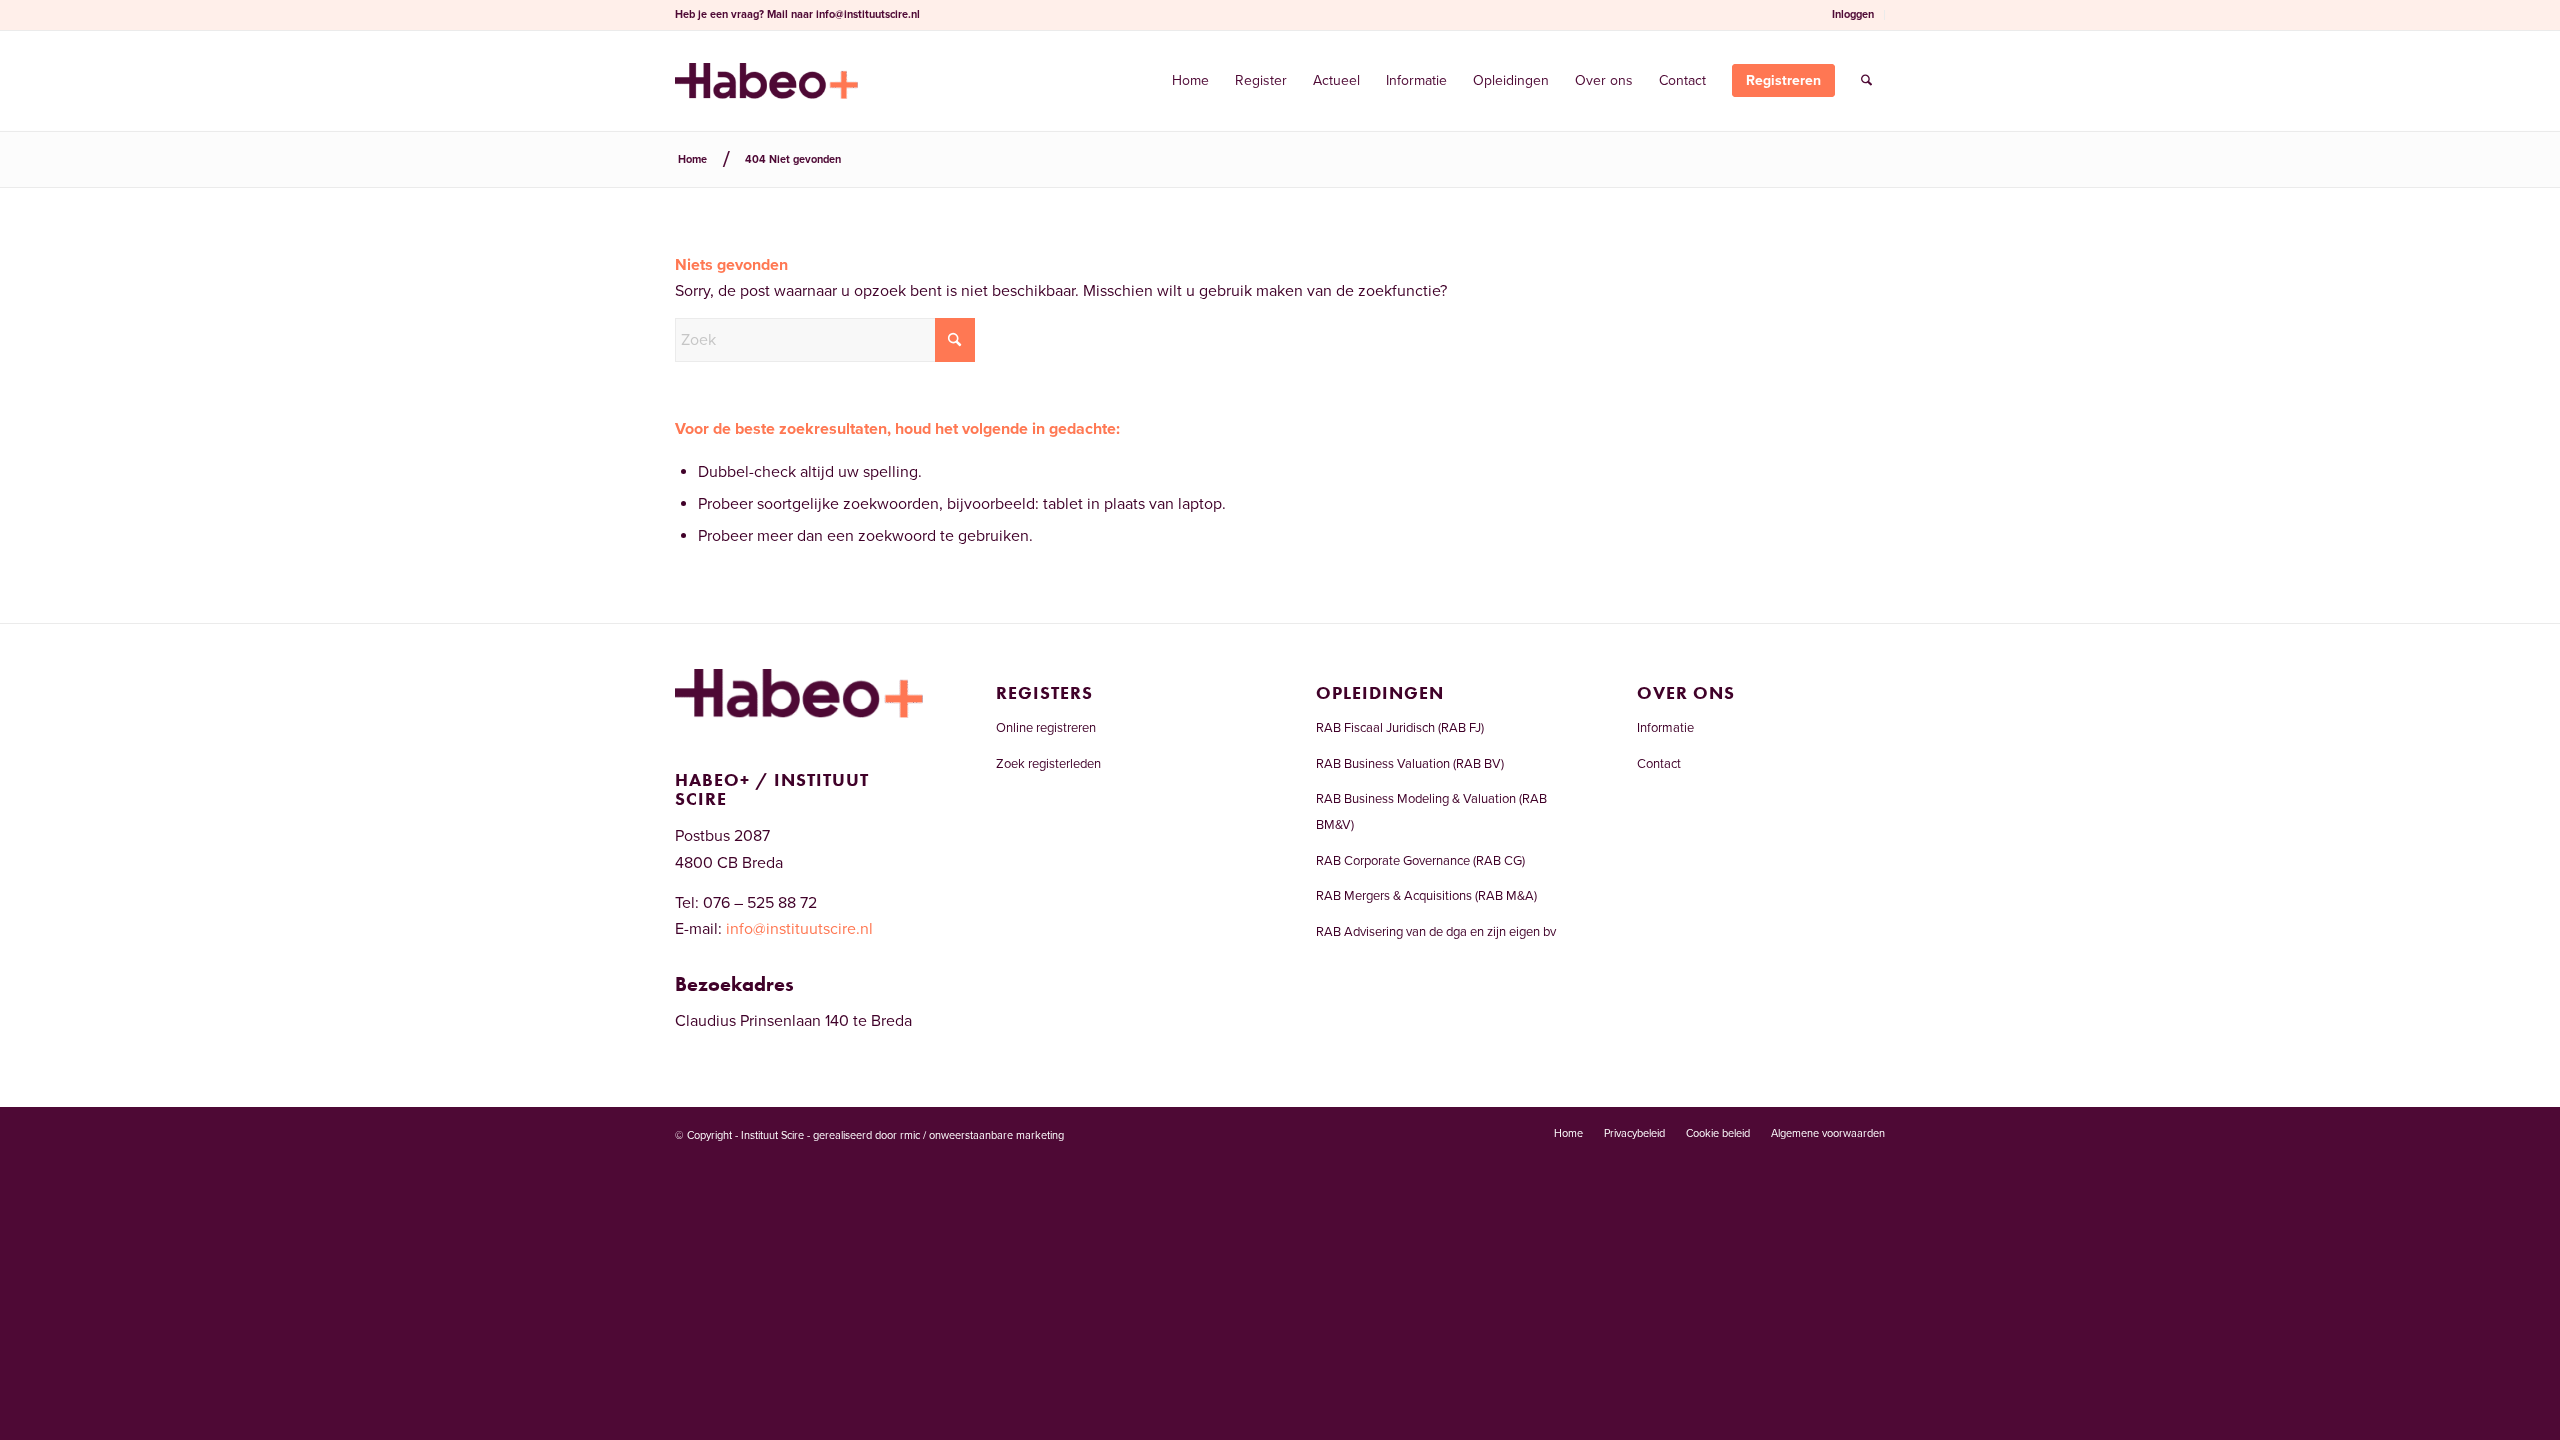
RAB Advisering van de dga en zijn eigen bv (1436, 932)
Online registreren (1046, 728)
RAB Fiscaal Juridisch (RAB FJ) (1400, 728)
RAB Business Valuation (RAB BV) (1410, 764)
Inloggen (1853, 14)
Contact (1659, 764)
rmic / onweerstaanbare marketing (982, 1135)
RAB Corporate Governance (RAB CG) (1420, 861)
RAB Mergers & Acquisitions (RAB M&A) (1426, 896)
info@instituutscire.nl (868, 14)
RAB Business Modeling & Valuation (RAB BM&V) (1431, 812)
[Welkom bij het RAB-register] (766, 81)
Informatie (1665, 728)
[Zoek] (1866, 81)
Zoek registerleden (1048, 764)
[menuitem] (1853, 15)
